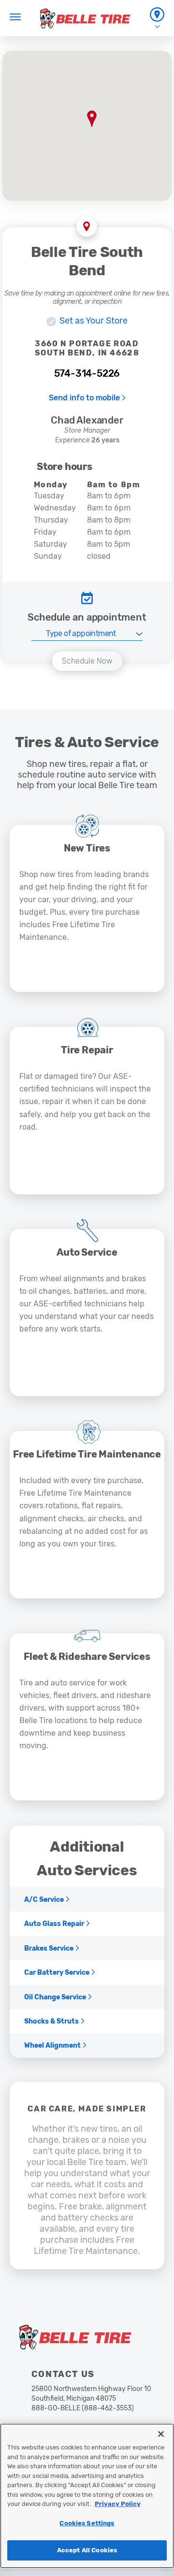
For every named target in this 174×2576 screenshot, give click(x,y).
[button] (92, 119)
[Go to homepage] (85, 18)
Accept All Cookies (87, 2550)
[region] (87, 2496)
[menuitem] (157, 18)
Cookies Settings (87, 2523)
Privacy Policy (118, 2504)
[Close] (161, 2434)
